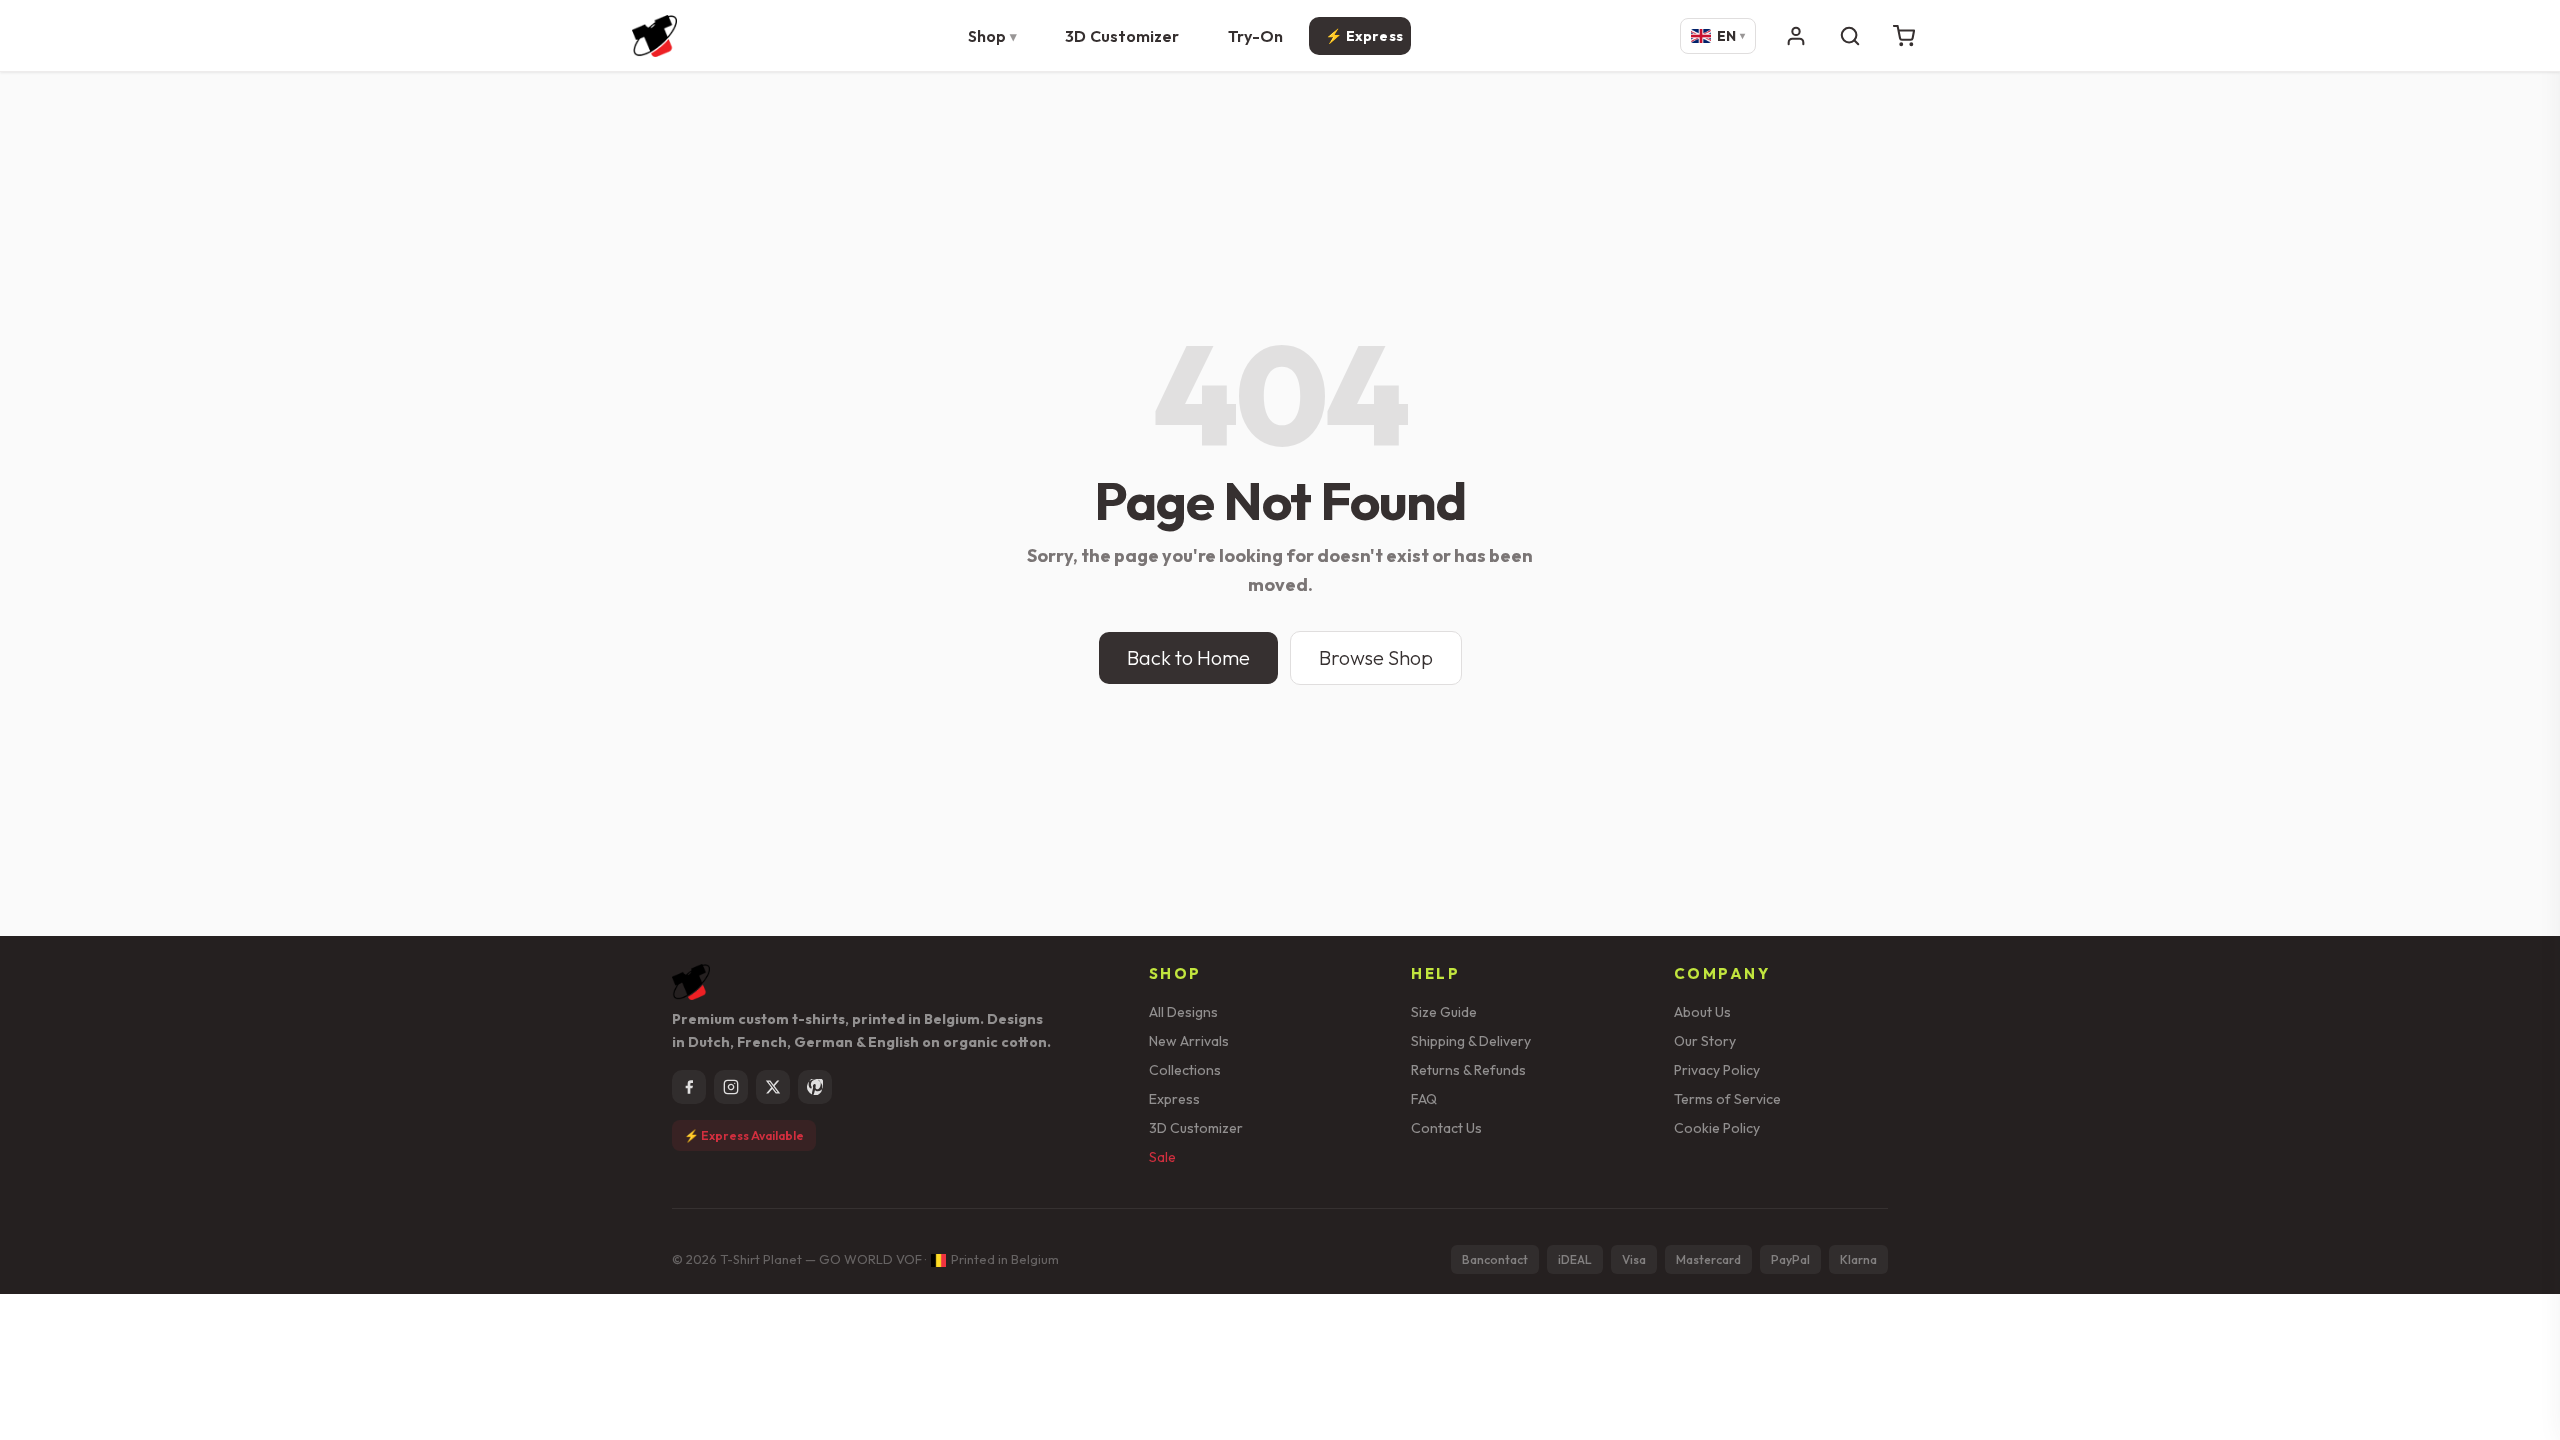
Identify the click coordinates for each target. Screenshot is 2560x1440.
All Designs (1183, 1012)
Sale (1162, 1157)
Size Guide (1444, 1012)
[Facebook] (689, 1087)
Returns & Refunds (1468, 1070)
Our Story (1705, 1041)
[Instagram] (731, 1087)
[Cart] (1904, 36)
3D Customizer (1122, 36)
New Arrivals (1189, 1041)
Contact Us (1446, 1128)
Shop (987, 36)
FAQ (1424, 1099)
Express (1174, 1099)
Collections (1185, 1070)
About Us (1702, 1012)
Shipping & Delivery (1471, 1041)
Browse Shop (1376, 657)
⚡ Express (1364, 36)
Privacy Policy (1717, 1070)
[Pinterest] (815, 1087)
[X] (773, 1087)
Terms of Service (1727, 1099)
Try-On (1256, 36)
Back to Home (1188, 657)
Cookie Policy (1717, 1128)
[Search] (1850, 36)
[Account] (1796, 36)
